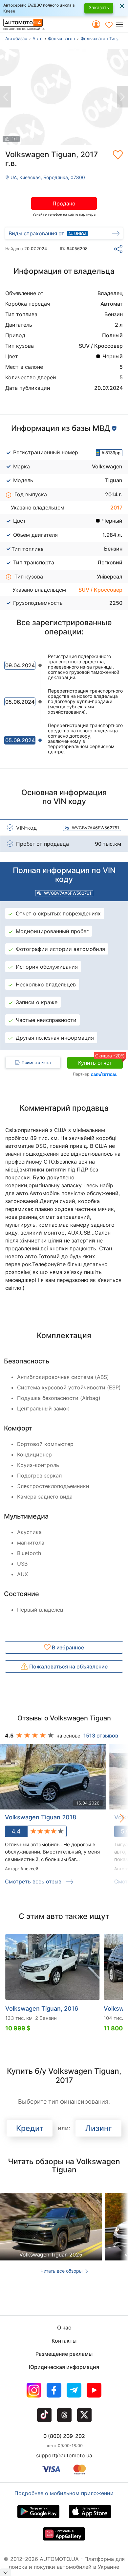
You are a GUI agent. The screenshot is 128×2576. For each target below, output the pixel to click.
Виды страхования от (36, 233)
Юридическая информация (64, 2367)
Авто (38, 38)
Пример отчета (36, 1063)
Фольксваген (62, 38)
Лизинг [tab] (99, 2128)
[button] (122, 24)
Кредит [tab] (30, 2128)
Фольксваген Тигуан (102, 38)
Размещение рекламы (64, 2354)
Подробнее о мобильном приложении (64, 2493)
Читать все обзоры (62, 2271)
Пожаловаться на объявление (68, 1666)
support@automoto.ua (64, 2455)
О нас (64, 2328)
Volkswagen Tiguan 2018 (41, 1817)
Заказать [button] (99, 7)
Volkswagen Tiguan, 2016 (42, 2009)
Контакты (64, 2341)
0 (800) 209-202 (64, 2436)
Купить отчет (100, 1061)
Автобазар (16, 38)
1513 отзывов (101, 1736)
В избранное (67, 1647)
